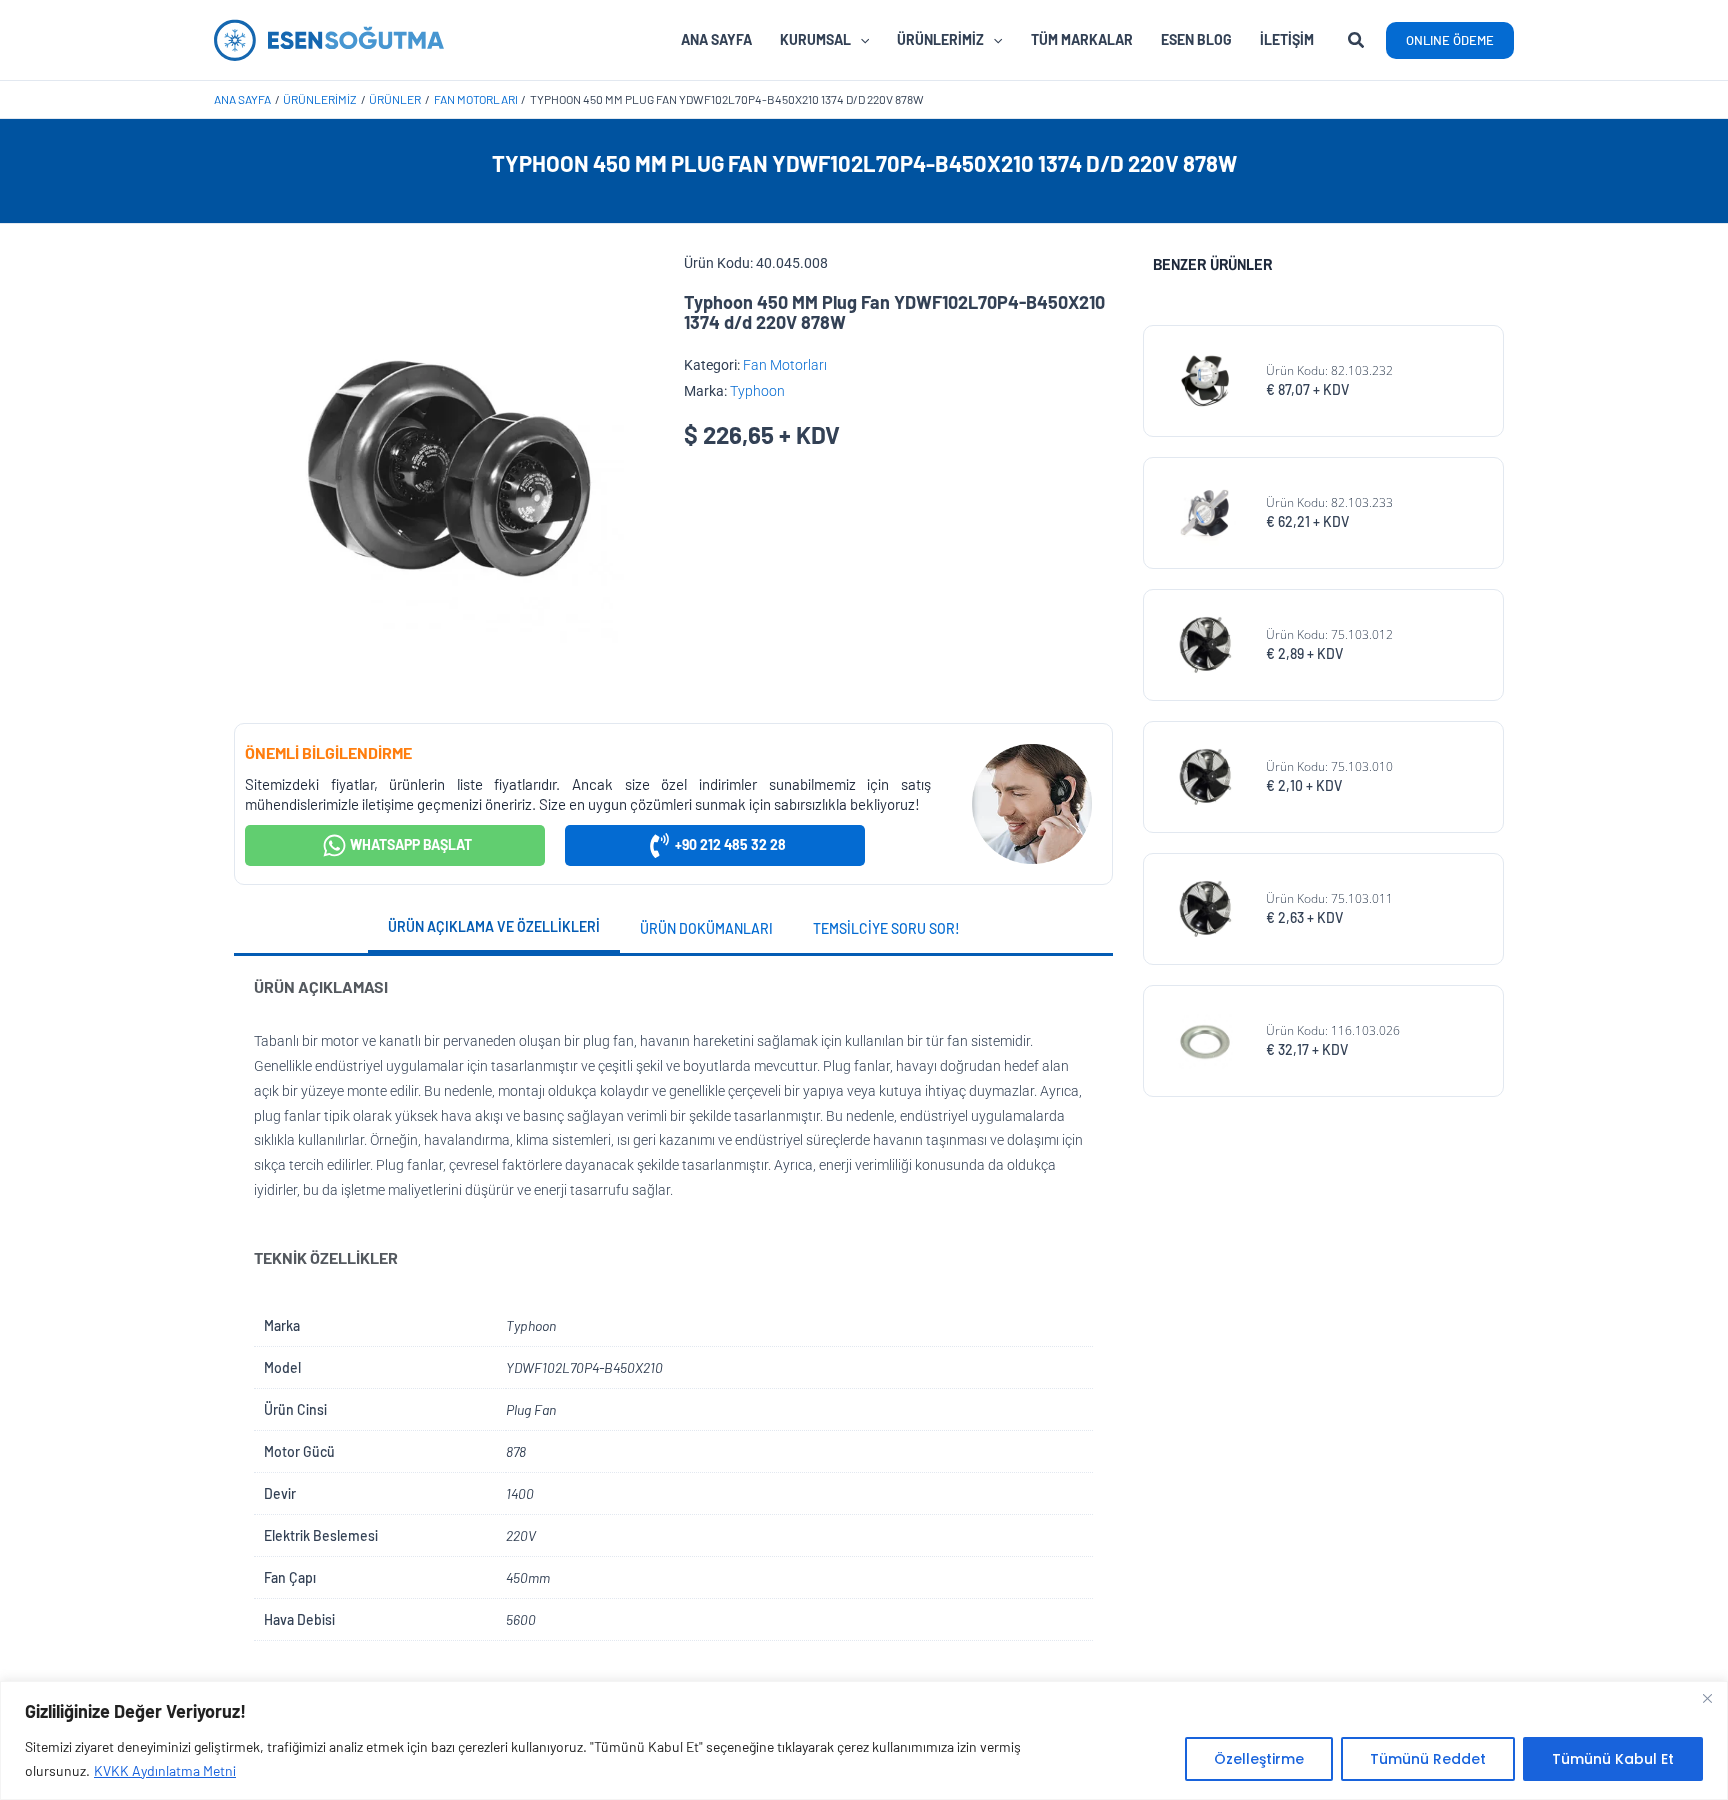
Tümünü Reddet (1428, 1759)
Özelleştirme (1259, 1759)
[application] (860, 40)
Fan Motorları (785, 365)
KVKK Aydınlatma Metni (165, 1770)
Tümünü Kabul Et (1613, 1759)
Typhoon (757, 391)
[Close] (1707, 1698)
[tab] (494, 929)
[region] (864, 1740)
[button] (1357, 42)
